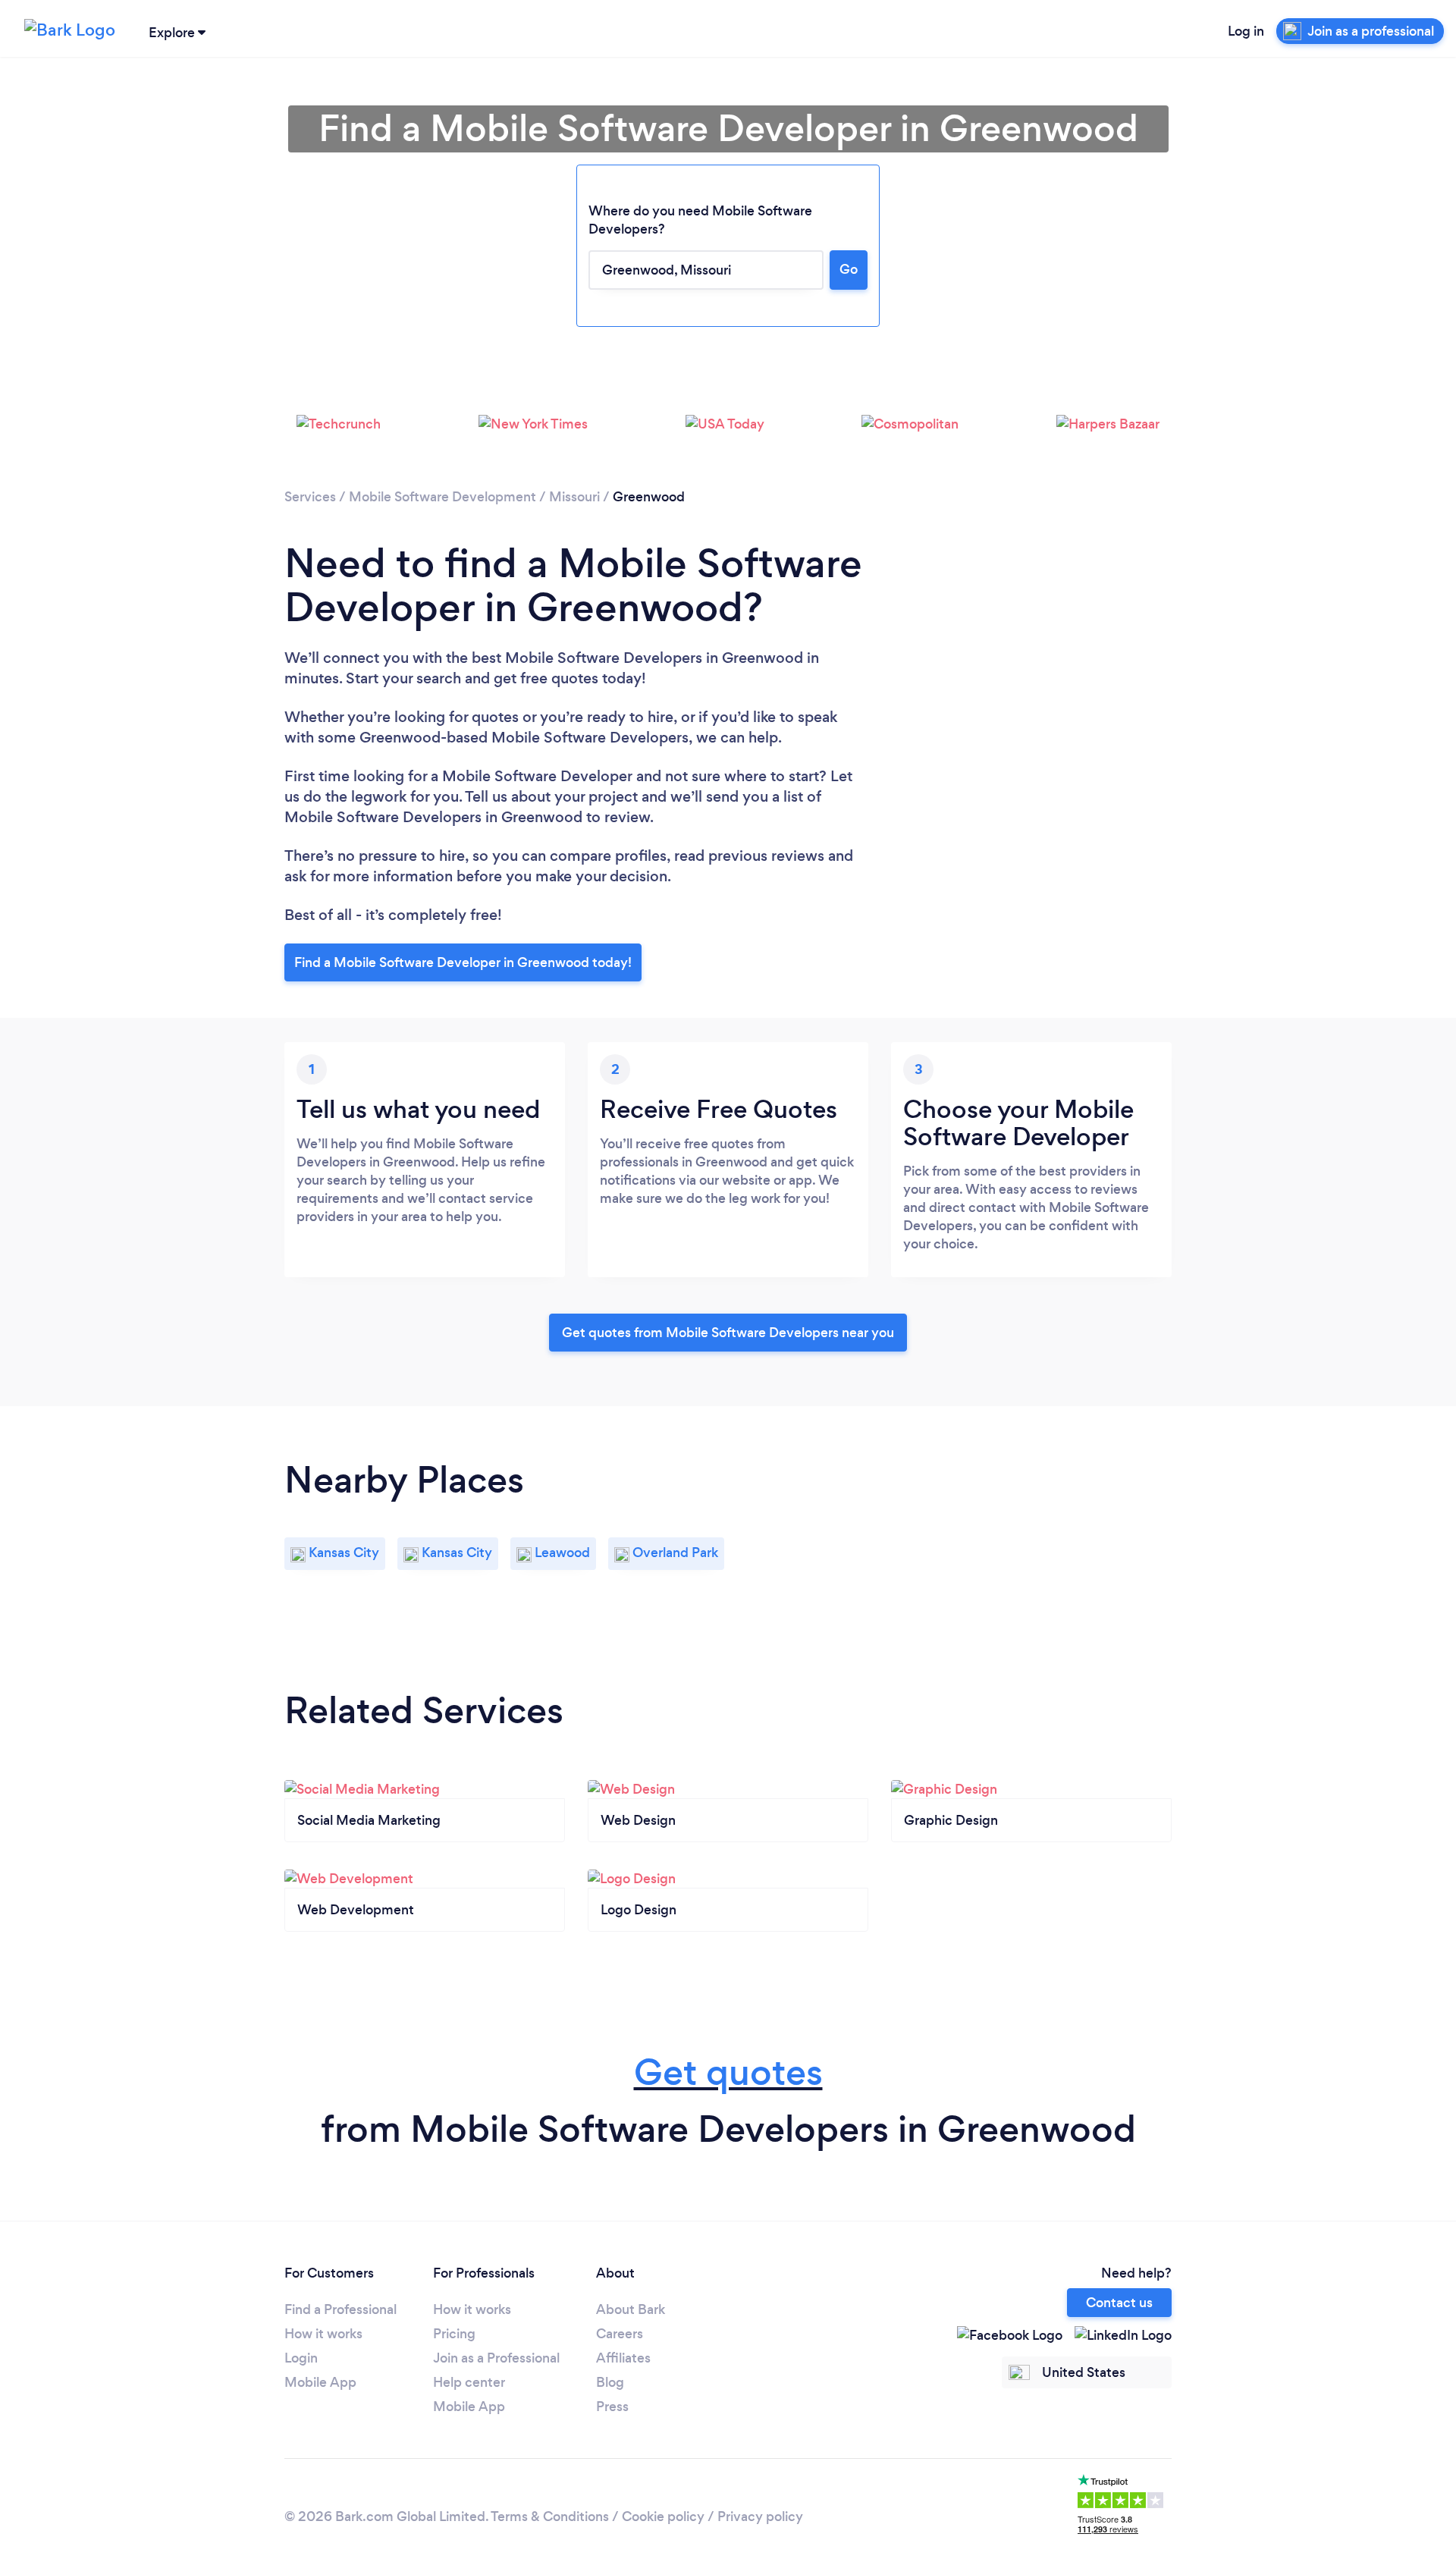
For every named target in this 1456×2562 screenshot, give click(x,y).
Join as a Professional (496, 2358)
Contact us (1119, 2303)
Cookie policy (663, 2516)
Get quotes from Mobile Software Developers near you (728, 1333)
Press (612, 2407)
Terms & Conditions (550, 2516)
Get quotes (728, 2072)
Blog (610, 2382)
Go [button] (849, 269)
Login (301, 2358)
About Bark (631, 2309)
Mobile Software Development (442, 497)
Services (310, 497)
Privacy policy (760, 2516)
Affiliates (623, 2358)
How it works (323, 2334)
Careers (620, 2334)
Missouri (574, 497)
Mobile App (320, 2382)
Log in (1246, 31)
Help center (469, 2382)
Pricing (454, 2334)
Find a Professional (340, 2309)
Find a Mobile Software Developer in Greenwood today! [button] (463, 962)
